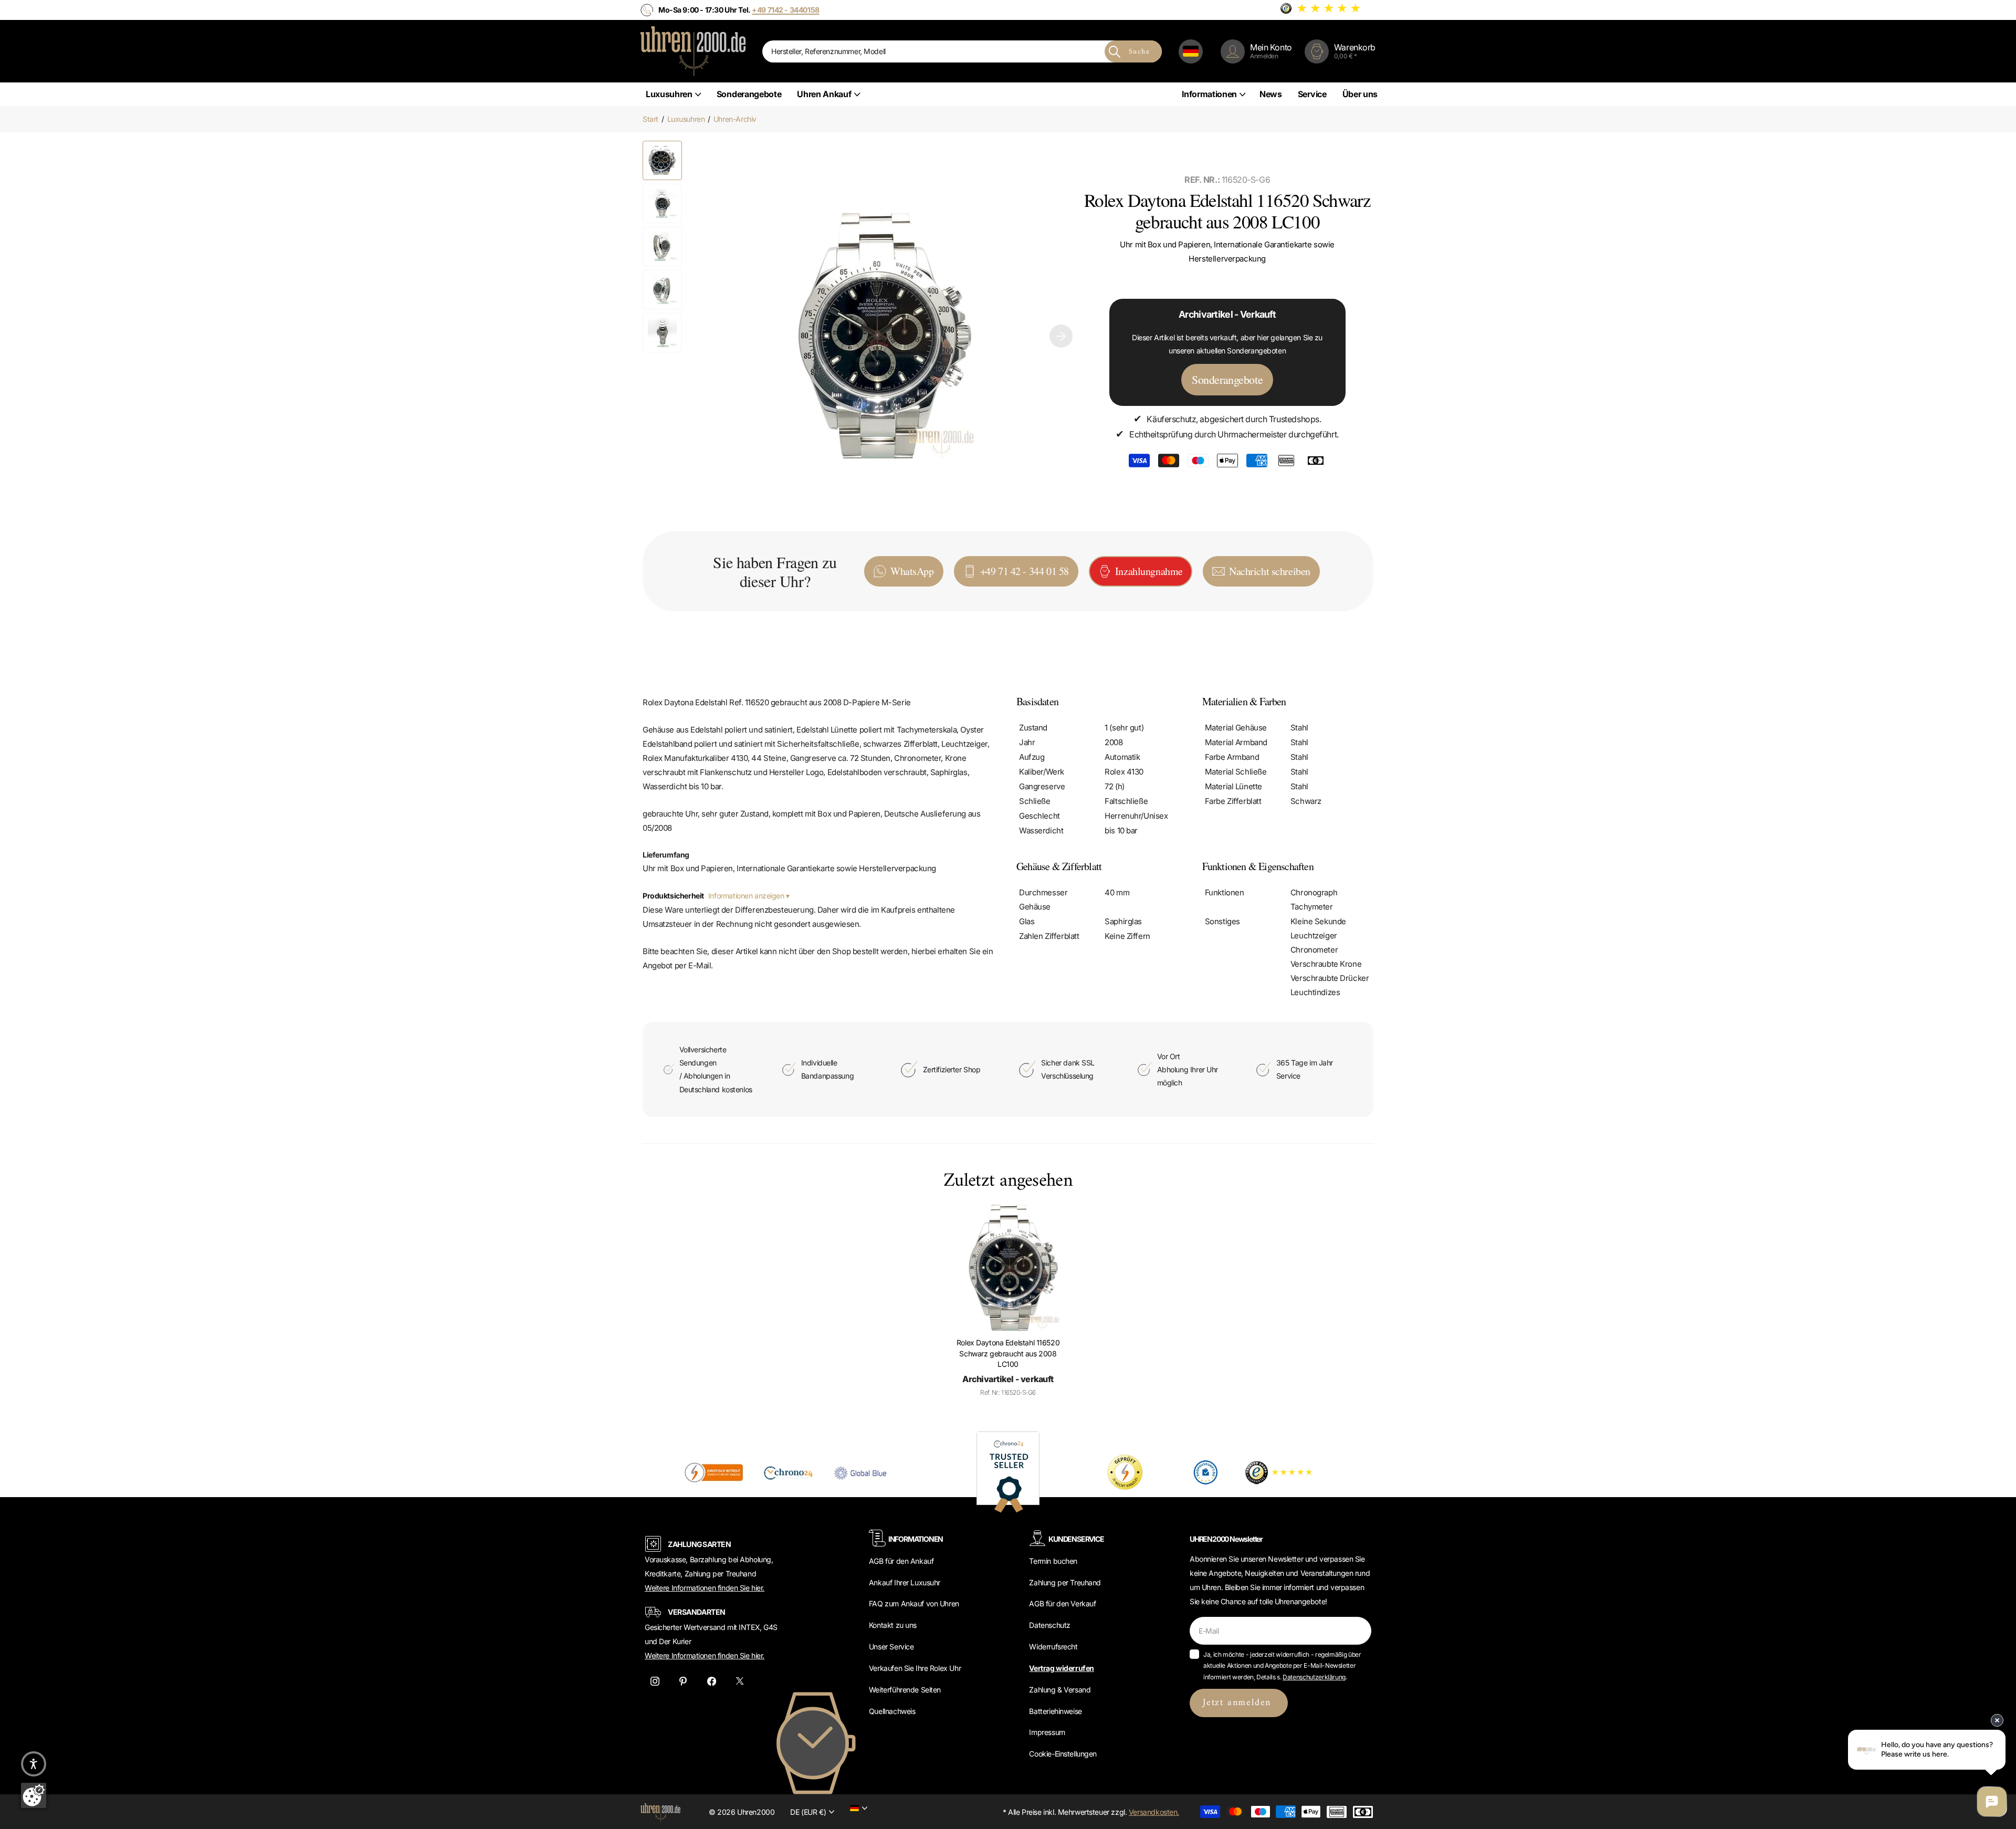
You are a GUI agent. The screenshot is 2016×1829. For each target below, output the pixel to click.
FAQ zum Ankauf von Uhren (914, 1603)
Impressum (1047, 1732)
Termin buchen (1053, 1561)
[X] (740, 1681)
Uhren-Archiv (735, 119)
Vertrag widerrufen (1061, 1668)
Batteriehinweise (1055, 1711)
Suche (1139, 52)
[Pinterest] (683, 1681)
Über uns (1360, 94)
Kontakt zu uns (893, 1625)
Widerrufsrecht (1053, 1647)
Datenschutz (1049, 1625)
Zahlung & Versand (1060, 1690)
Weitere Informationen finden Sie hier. (705, 1588)
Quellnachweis (892, 1711)
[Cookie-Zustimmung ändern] (34, 1795)
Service (1312, 94)
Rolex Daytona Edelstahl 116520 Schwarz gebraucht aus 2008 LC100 (1008, 1353)
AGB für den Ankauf (901, 1561)
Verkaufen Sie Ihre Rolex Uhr (915, 1668)
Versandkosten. (1154, 1812)
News (1271, 94)
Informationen (1209, 94)
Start (650, 119)
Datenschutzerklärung (1314, 1677)
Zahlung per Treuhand (1065, 1582)
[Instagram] (655, 1681)
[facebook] (711, 1681)
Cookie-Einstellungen (1063, 1754)
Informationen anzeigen (747, 896)
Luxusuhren (669, 94)
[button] (1061, 336)
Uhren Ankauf (824, 94)
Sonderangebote (749, 94)
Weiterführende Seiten (905, 1690)
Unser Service (891, 1647)
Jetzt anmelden (1239, 1703)
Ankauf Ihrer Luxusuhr (905, 1582)
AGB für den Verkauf (1062, 1603)
